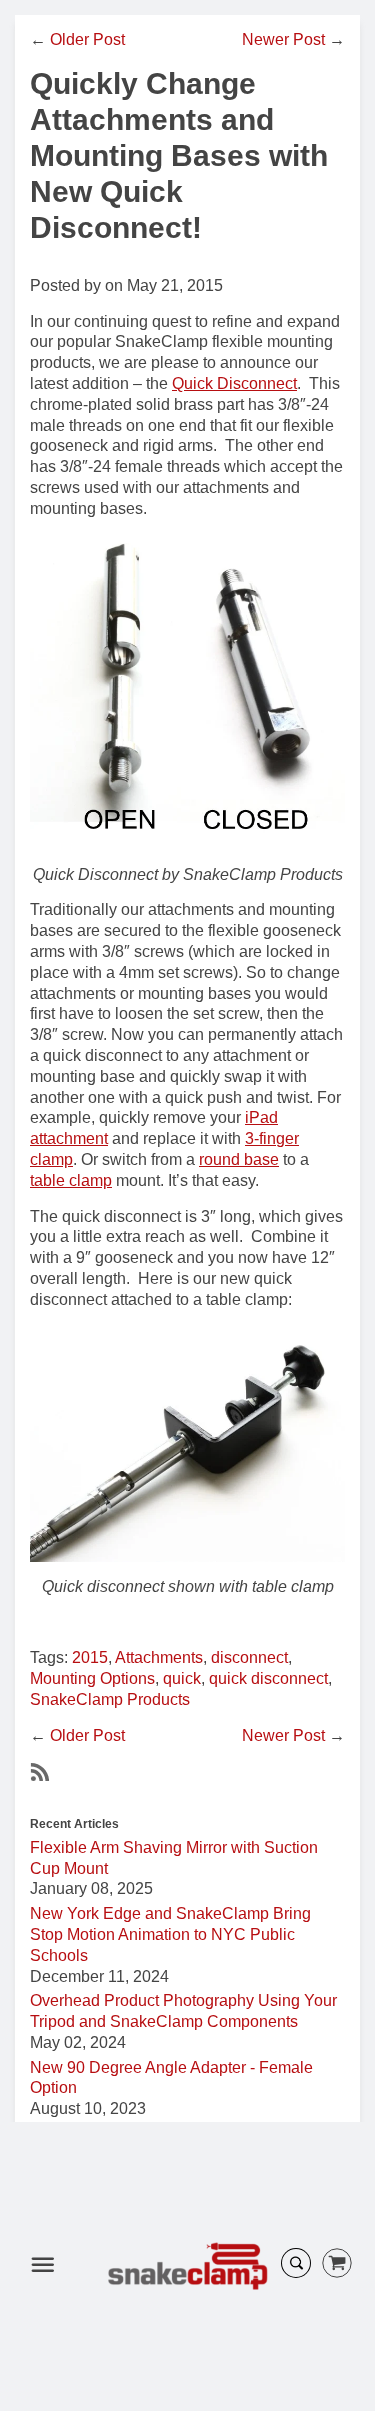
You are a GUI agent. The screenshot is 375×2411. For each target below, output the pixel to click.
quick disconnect (268, 1678)
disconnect (249, 1657)
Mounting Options (92, 1678)
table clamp (71, 1180)
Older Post (87, 39)
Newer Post (283, 39)
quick (182, 1678)
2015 (90, 1657)
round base (239, 1159)
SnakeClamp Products (110, 1699)
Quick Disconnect (234, 383)
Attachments (159, 1657)
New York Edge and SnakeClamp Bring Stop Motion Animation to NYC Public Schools (170, 1934)
